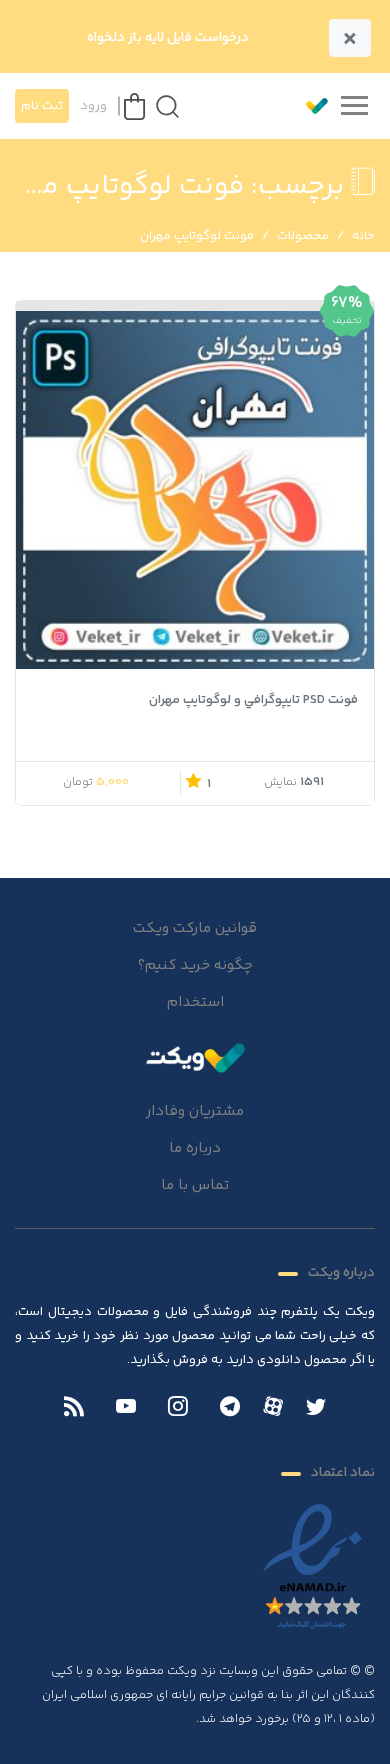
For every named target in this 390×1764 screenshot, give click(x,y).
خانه (363, 236)
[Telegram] (230, 1408)
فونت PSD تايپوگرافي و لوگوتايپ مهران (253, 700)
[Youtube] (126, 1408)
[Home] (195, 1057)
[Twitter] (316, 1408)
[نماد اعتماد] (312, 1568)
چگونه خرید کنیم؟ (195, 965)
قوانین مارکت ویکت (195, 928)
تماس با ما (195, 1185)
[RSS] (74, 1408)
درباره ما (195, 1148)
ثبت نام (42, 106)
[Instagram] (178, 1408)
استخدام (195, 1002)
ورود (93, 106)
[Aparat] (273, 1406)
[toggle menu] (354, 106)
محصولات (303, 236)
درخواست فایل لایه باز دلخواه (168, 38)
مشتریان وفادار (195, 1111)
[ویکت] (308, 106)
